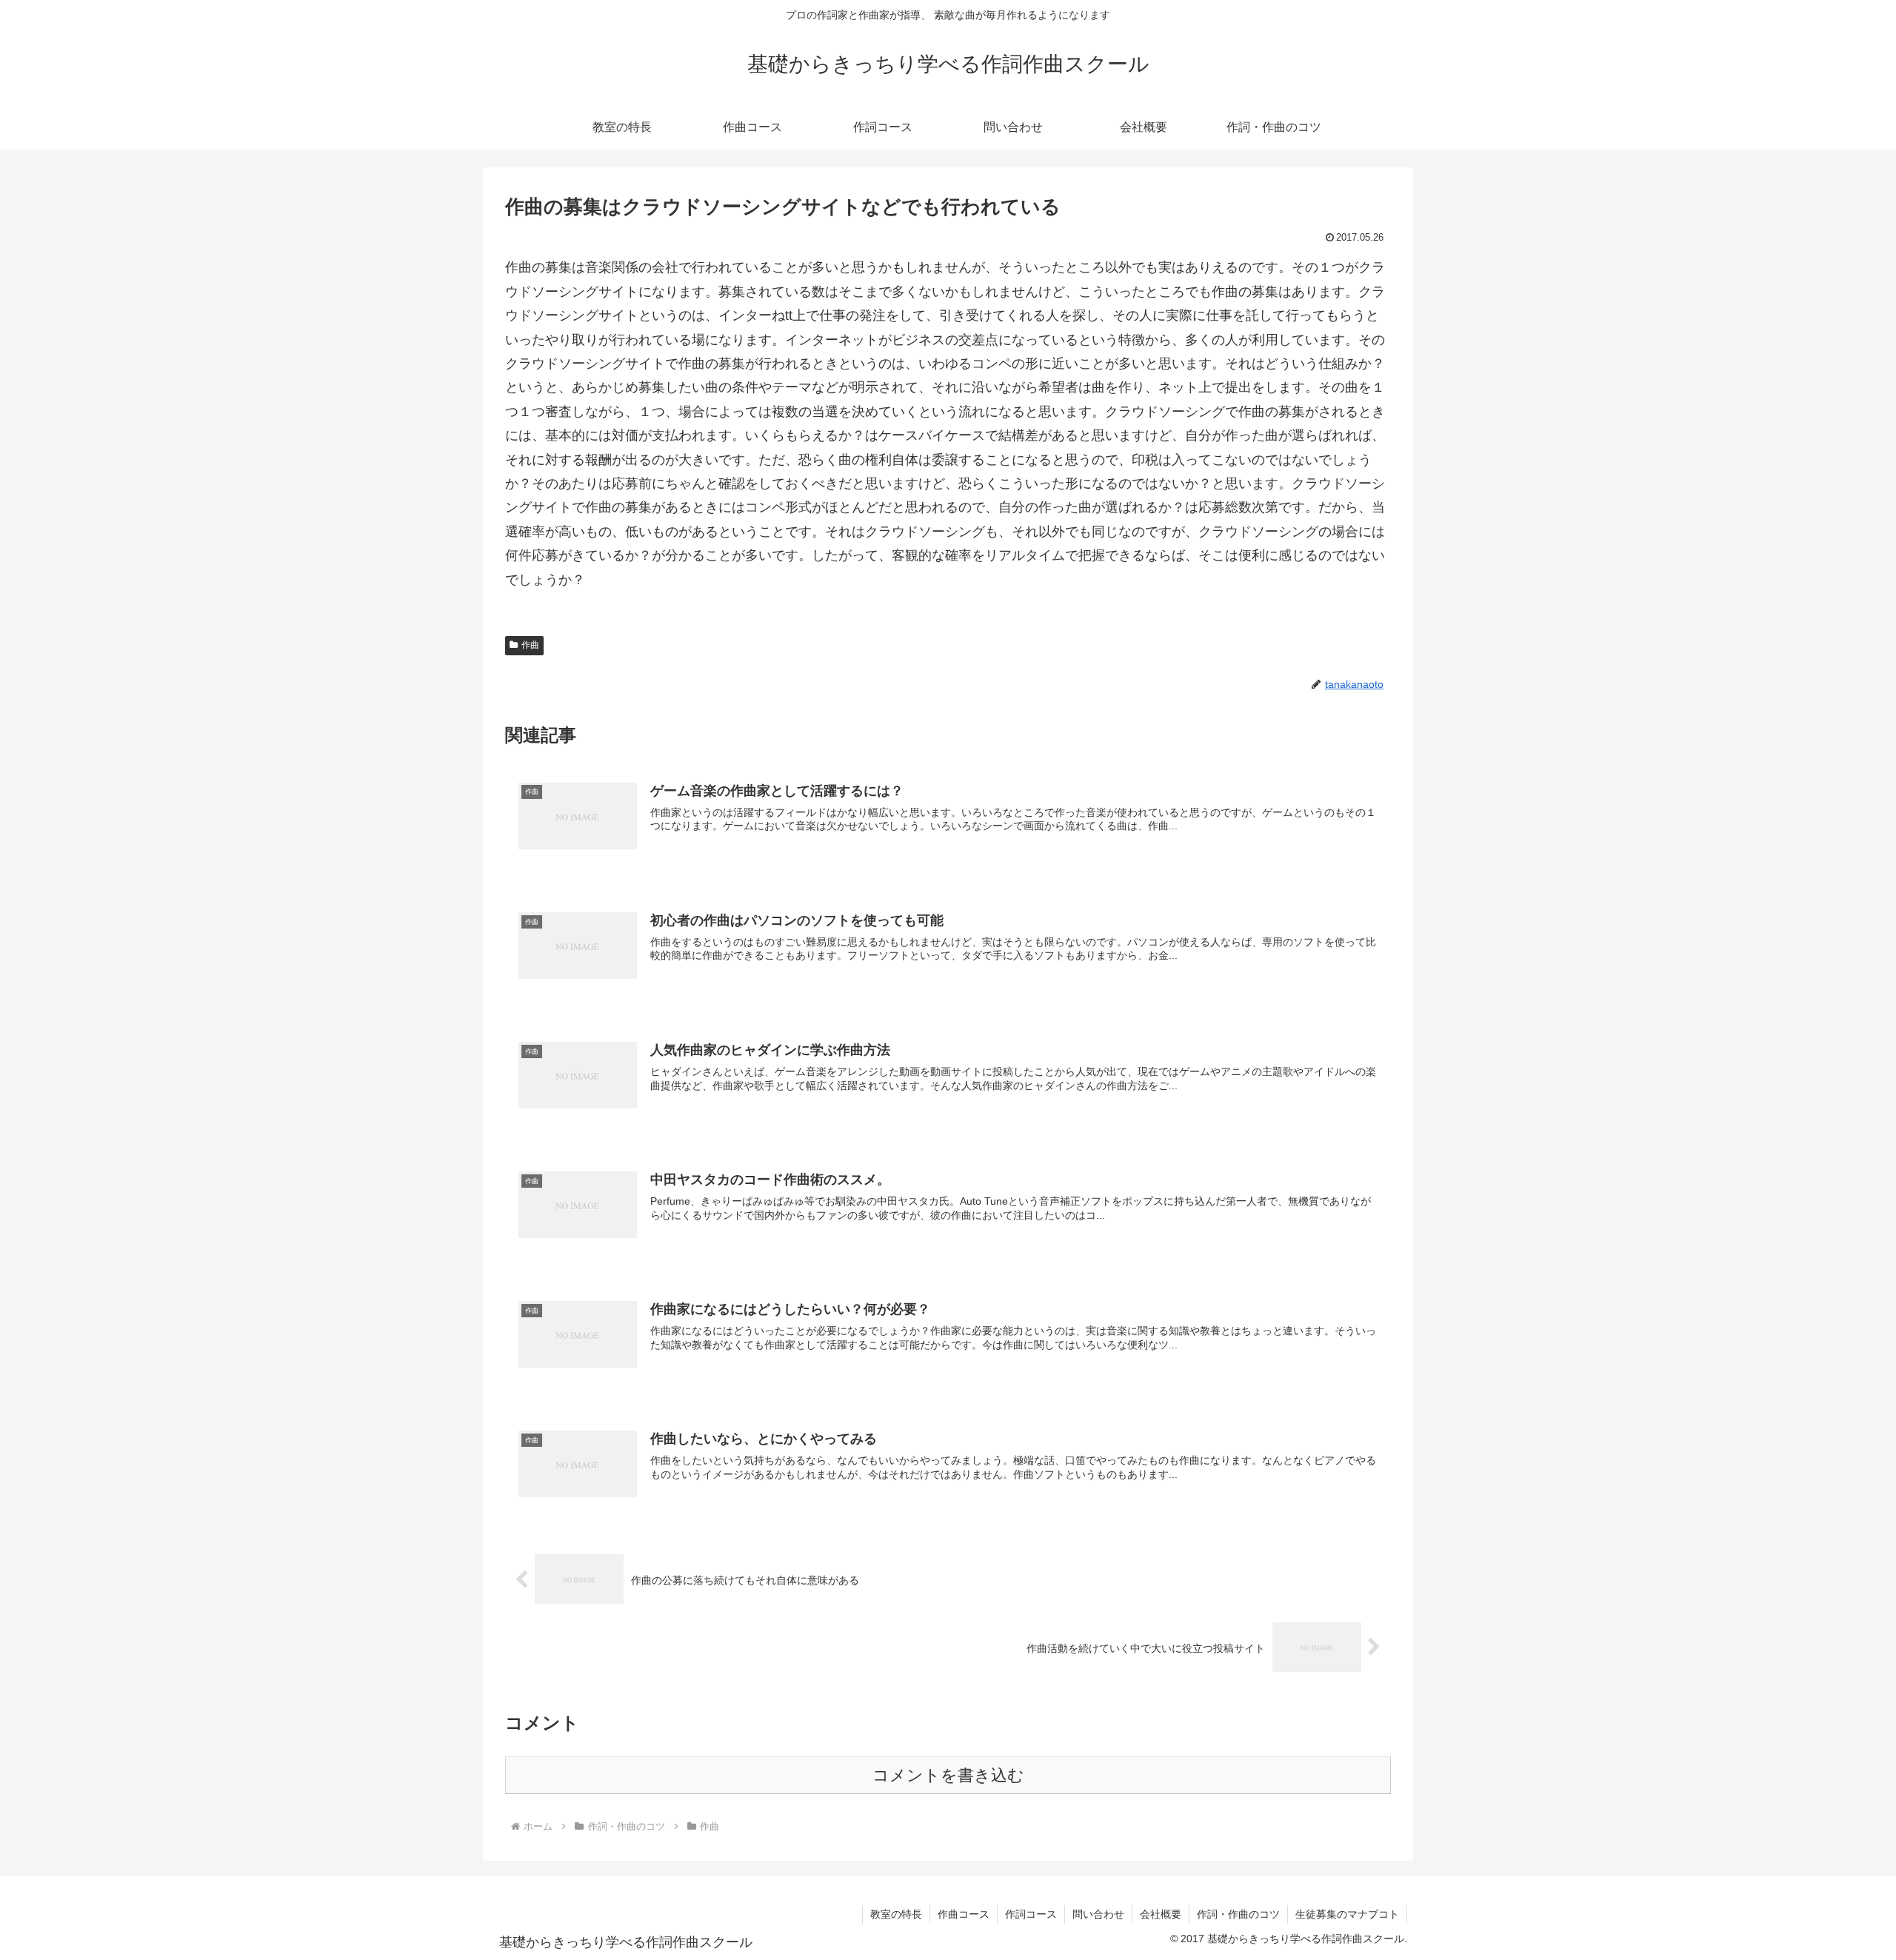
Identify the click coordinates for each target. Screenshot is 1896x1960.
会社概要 (1161, 1914)
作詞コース (1031, 1914)
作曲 (530, 645)
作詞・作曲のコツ (1238, 1914)
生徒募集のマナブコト (1347, 1914)
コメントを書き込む (948, 1775)
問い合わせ (1098, 1914)
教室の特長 (896, 1914)
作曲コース (964, 1914)
